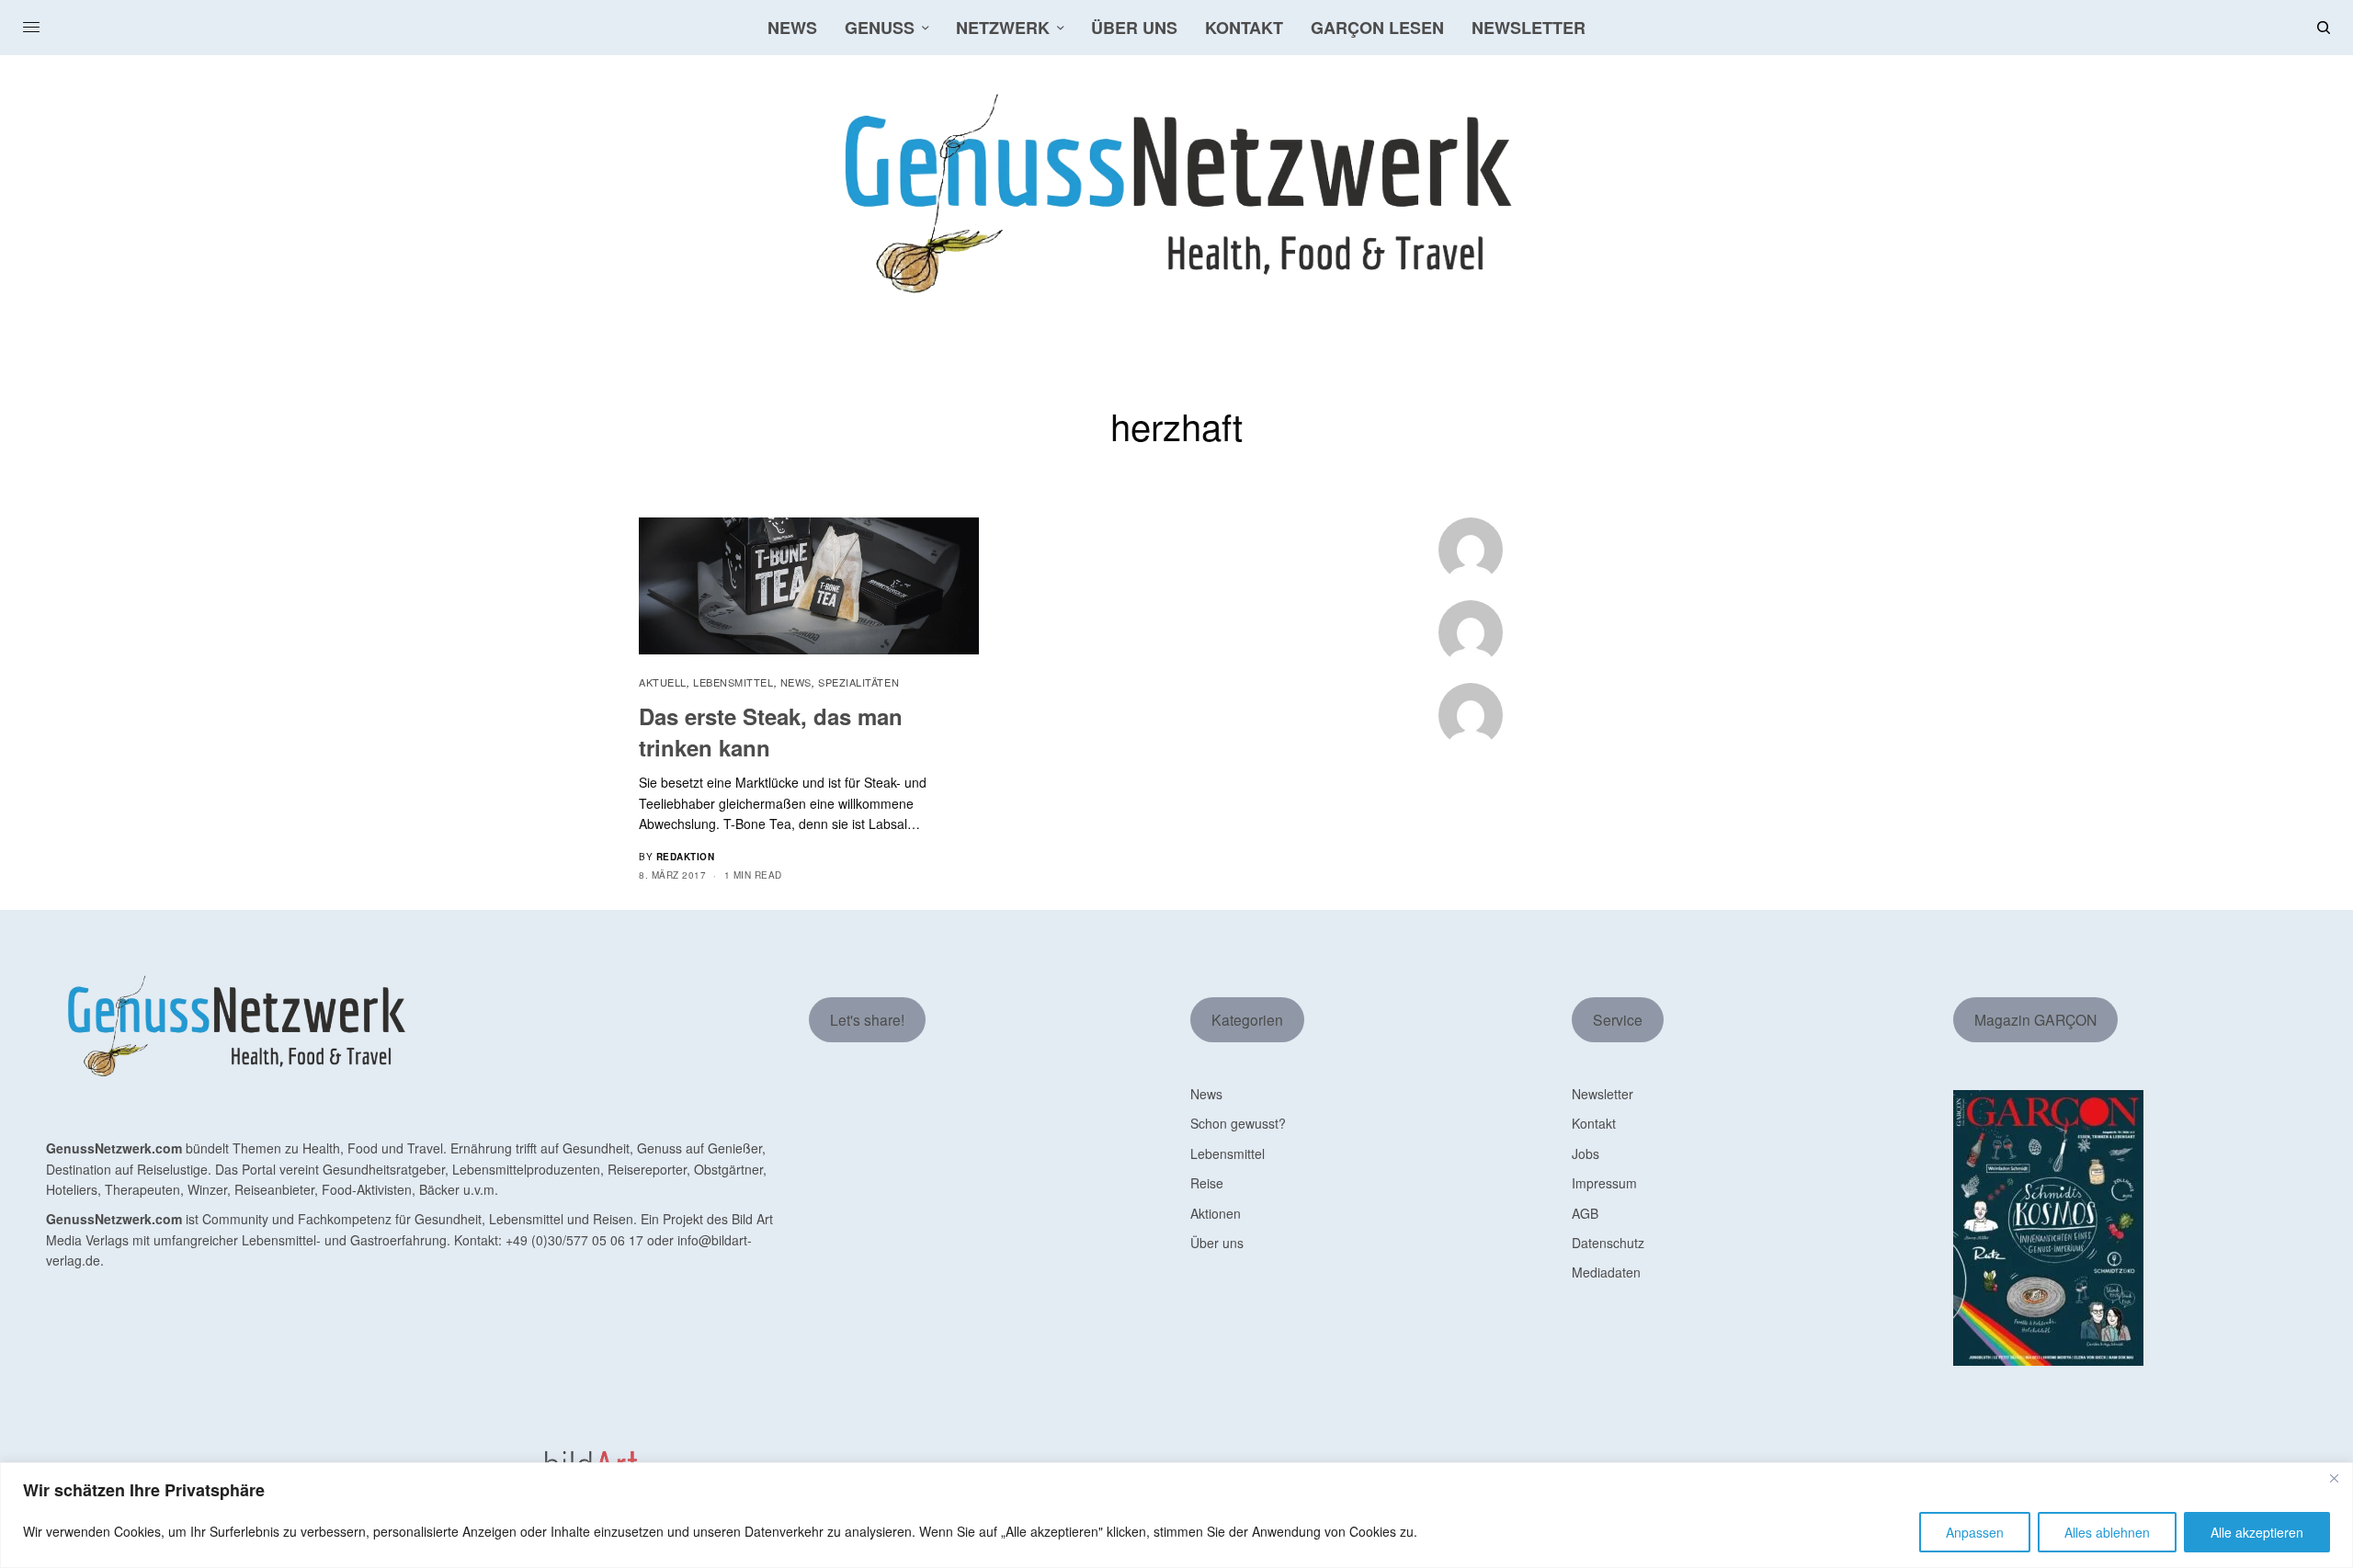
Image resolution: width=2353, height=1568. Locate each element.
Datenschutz (1608, 1243)
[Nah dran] (2334, 1478)
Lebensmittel (733, 682)
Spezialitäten (858, 682)
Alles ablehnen (2107, 1532)
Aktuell (663, 682)
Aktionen (1216, 1213)
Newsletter (1603, 1094)
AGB (1585, 1213)
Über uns (1217, 1243)
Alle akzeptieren (2257, 1532)
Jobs (1586, 1153)
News (796, 682)
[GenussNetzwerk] (1177, 194)
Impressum (1604, 1183)
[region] (1176, 1515)
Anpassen (1975, 1532)
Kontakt (1594, 1123)
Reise (1207, 1183)
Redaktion (686, 857)
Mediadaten (1606, 1272)
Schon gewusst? (1238, 1123)
